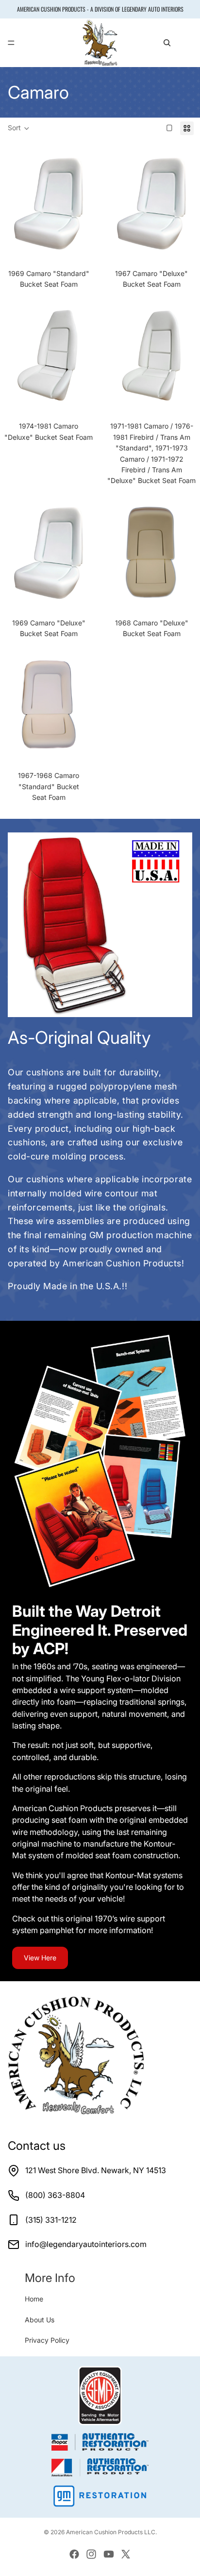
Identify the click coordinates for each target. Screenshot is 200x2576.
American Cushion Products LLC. (111, 2532)
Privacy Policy (47, 2340)
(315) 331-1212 (51, 2220)
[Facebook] (74, 2554)
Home (34, 2299)
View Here (40, 1958)
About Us (40, 2320)
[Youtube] (109, 2554)
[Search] (167, 43)
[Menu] (11, 43)
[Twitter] (126, 2554)
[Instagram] (91, 2554)
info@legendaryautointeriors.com (86, 2244)
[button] (19, 128)
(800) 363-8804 (55, 2195)
